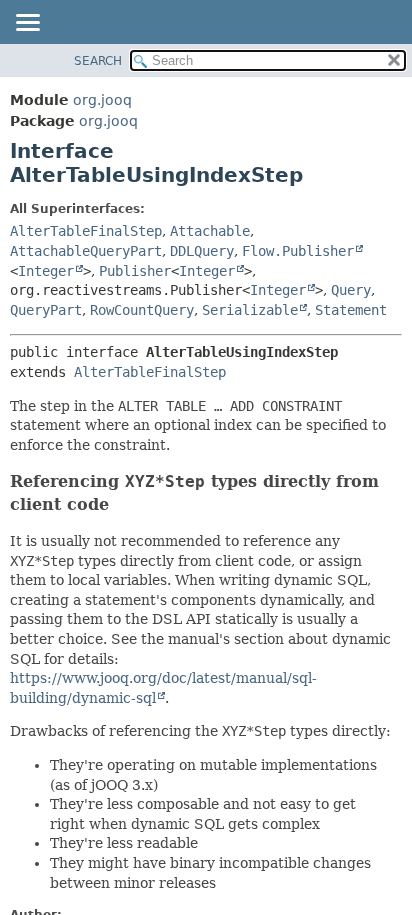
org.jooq (102, 100)
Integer (46, 271)
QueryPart (46, 310)
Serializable (250, 310)
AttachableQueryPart (86, 251)
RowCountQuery (142, 310)
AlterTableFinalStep (86, 231)
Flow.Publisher (298, 251)
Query (351, 290)
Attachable (210, 231)
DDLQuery (202, 251)
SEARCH (98, 61)
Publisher (135, 271)
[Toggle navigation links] (27, 24)
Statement (351, 310)
